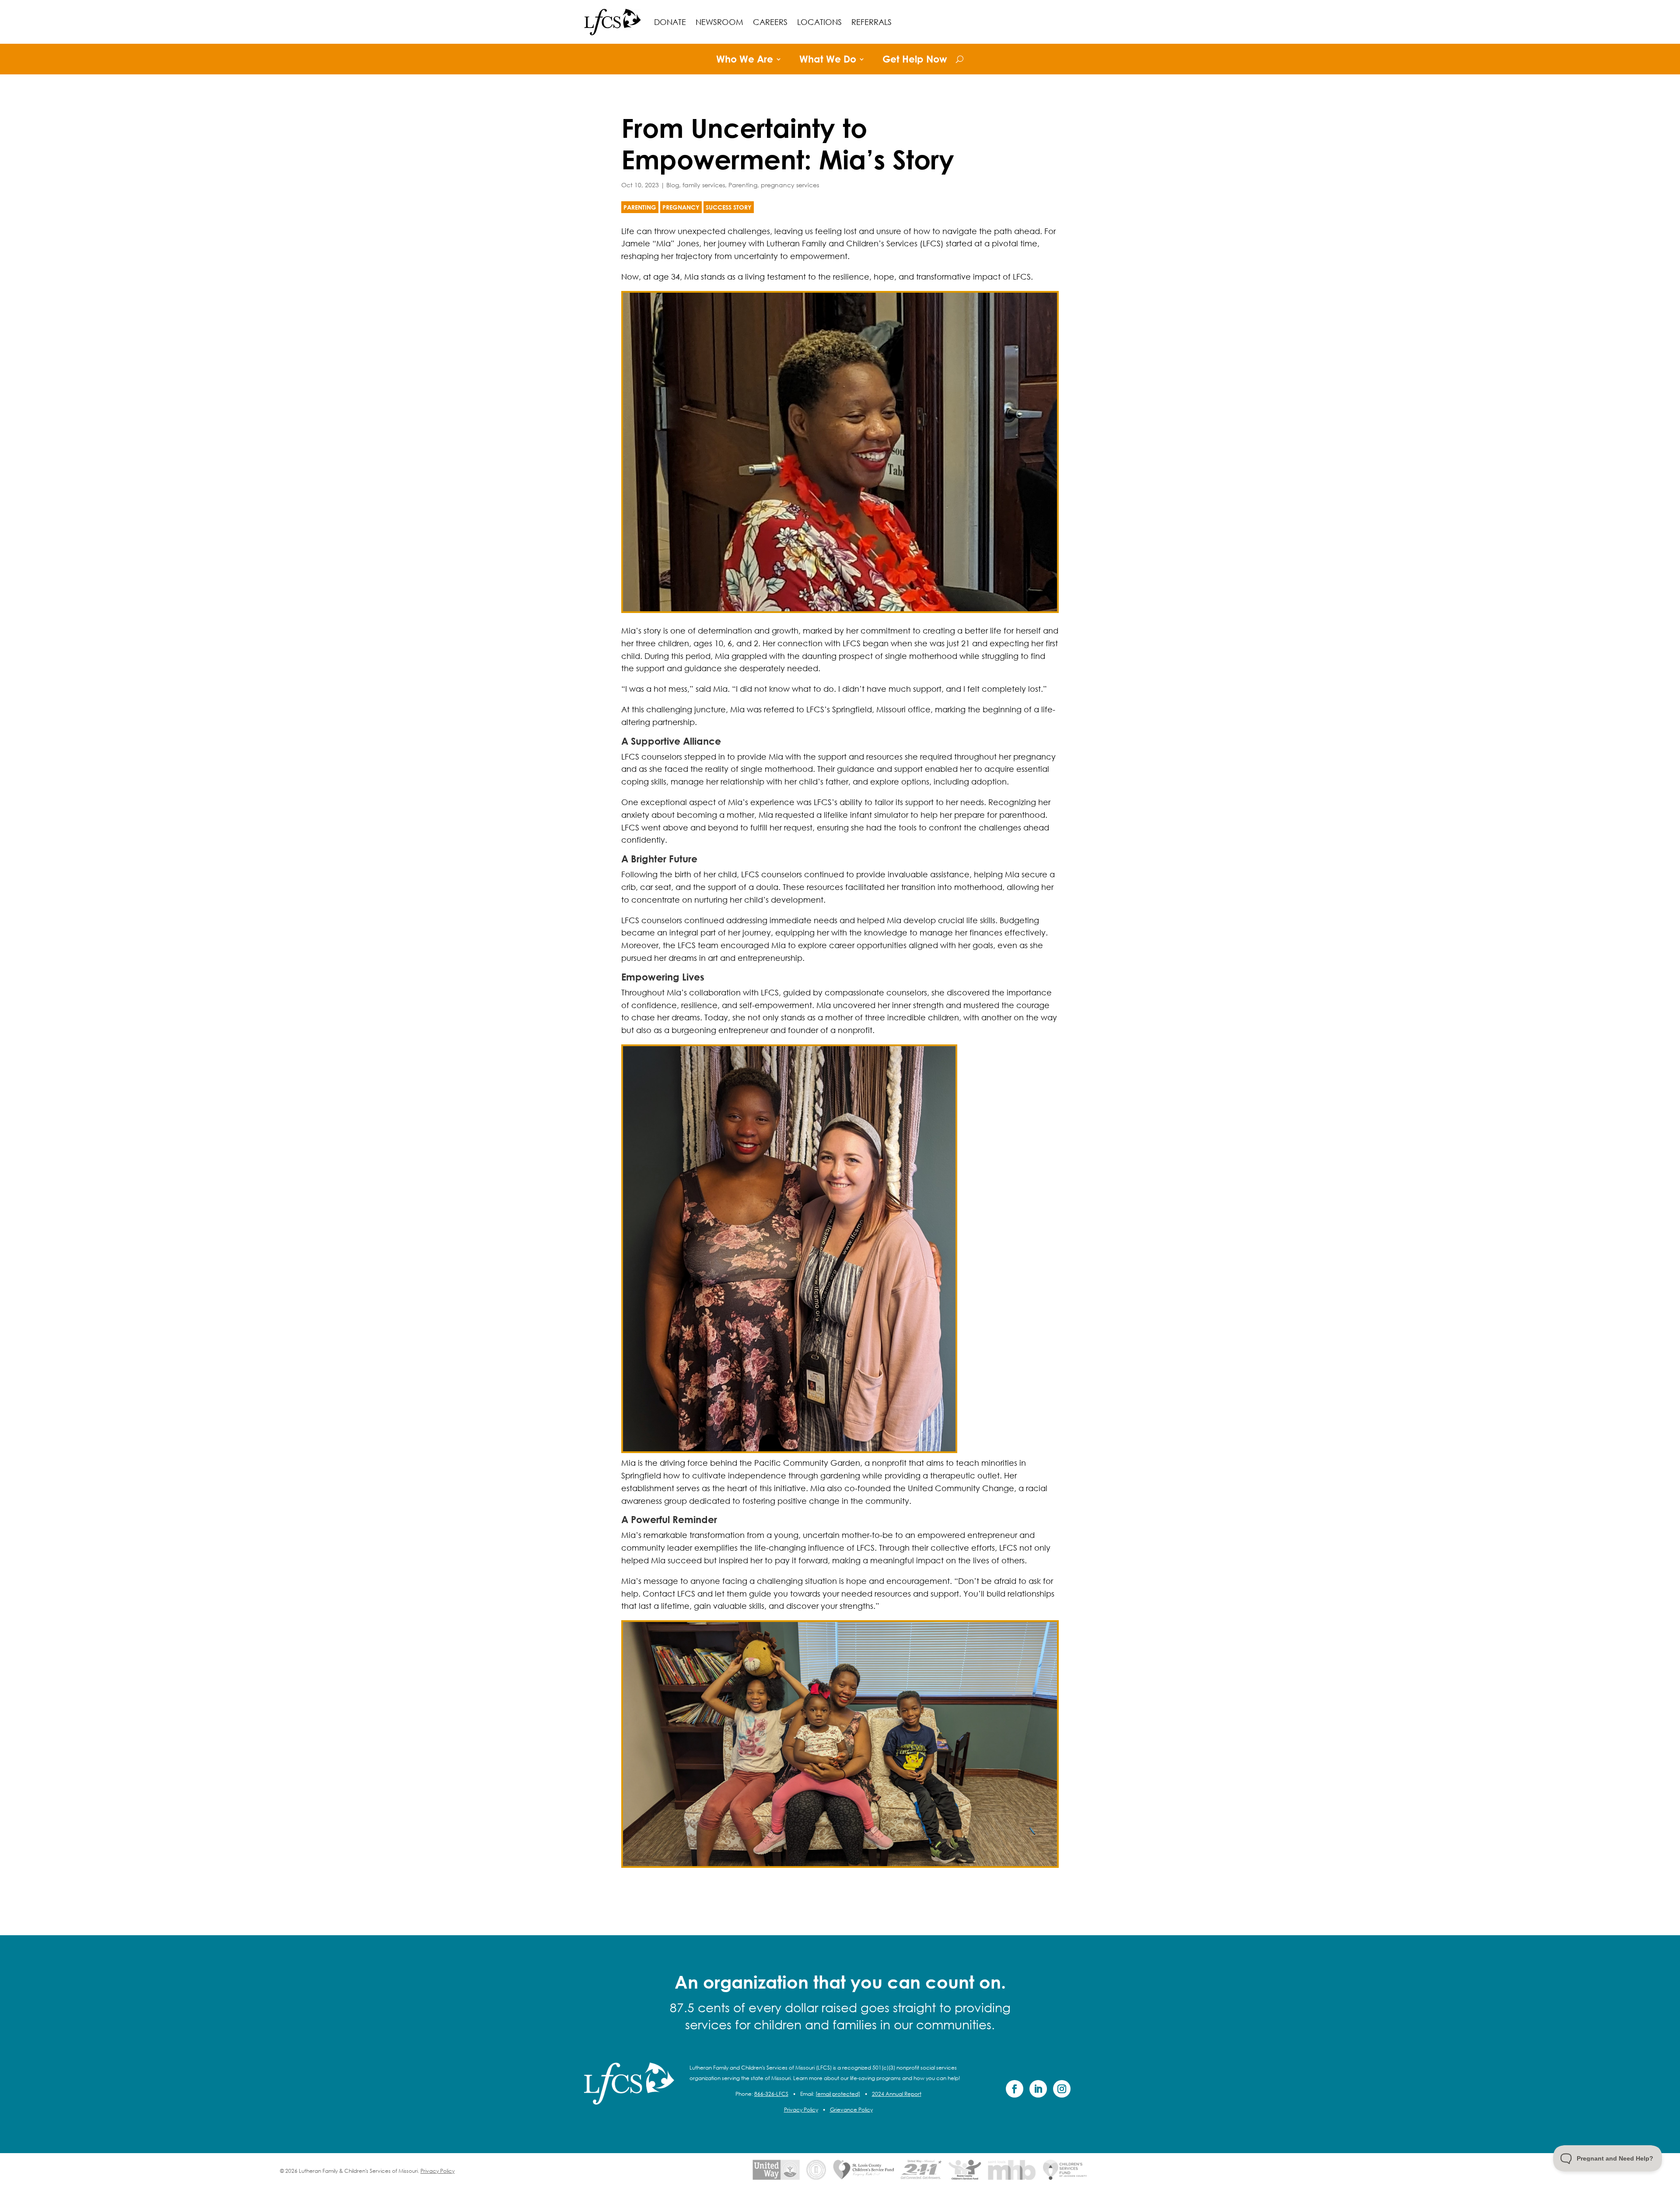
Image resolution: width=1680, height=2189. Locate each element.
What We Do (828, 60)
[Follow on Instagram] (1062, 2089)
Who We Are (745, 60)
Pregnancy (681, 207)
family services (704, 185)
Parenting (743, 185)
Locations (819, 22)
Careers (770, 22)
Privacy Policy (801, 2110)
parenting (640, 207)
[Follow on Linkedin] (1038, 2089)
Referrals (871, 22)
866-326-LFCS (771, 2094)
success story (729, 207)
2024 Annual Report (897, 2094)
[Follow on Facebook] (1015, 2089)
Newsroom (719, 22)
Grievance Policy (851, 2110)
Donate (670, 22)
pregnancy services (790, 185)
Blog (673, 185)
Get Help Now (915, 60)
